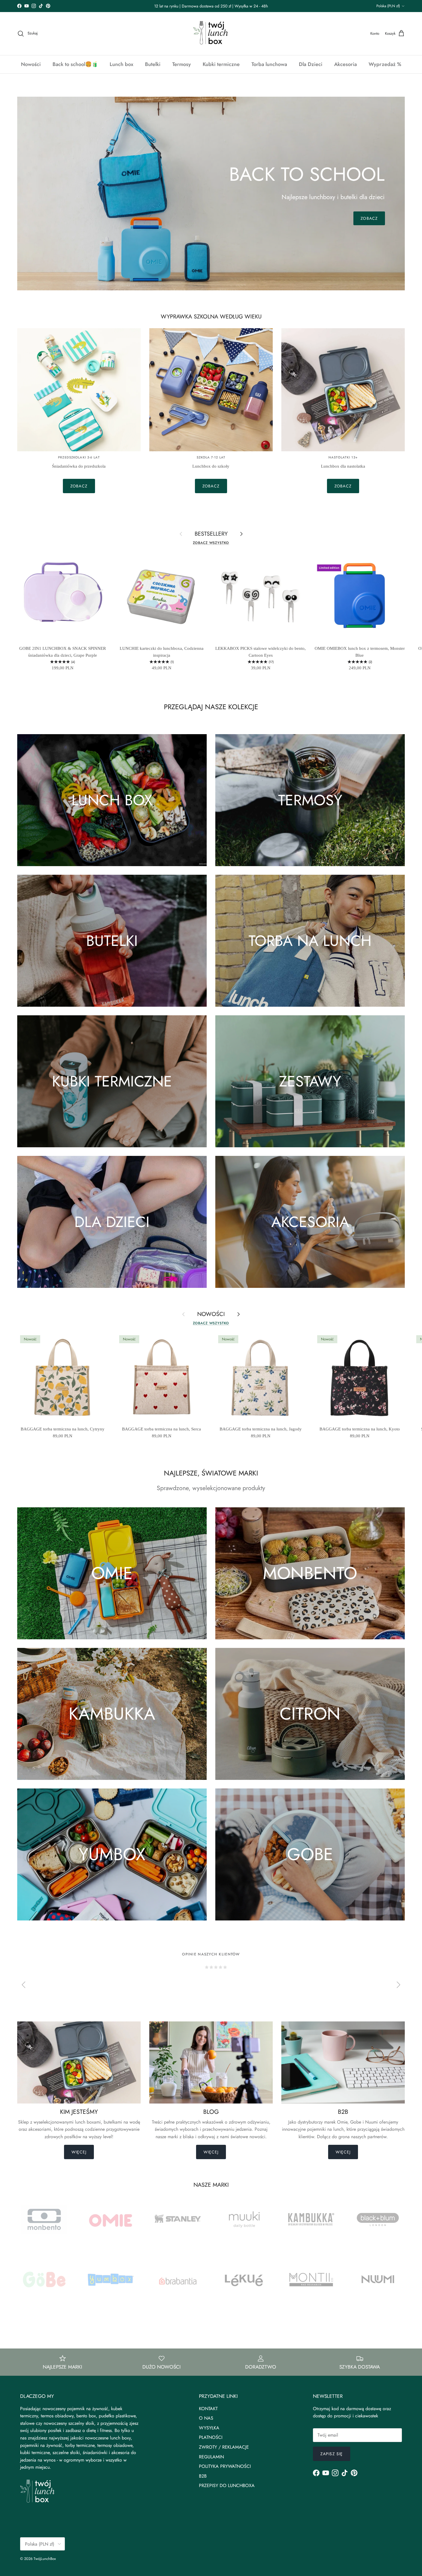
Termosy (182, 64)
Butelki (153, 64)
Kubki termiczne (221, 64)
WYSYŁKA (209, 2428)
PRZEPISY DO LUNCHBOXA (227, 2485)
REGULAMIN (211, 2457)
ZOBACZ (369, 218)
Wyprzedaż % (385, 64)
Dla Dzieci (311, 64)
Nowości (31, 64)
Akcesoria (345, 64)
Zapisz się (332, 2454)
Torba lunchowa (269, 64)
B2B (203, 2476)
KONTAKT (208, 2409)
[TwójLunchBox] (211, 34)
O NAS (206, 2418)
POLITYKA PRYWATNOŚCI (225, 2466)
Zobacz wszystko (211, 543)
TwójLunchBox (45, 2559)
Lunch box (121, 64)
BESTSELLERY (211, 534)
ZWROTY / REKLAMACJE (224, 2447)
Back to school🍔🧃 (75, 64)
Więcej (79, 2152)
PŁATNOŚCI (211, 2437)
